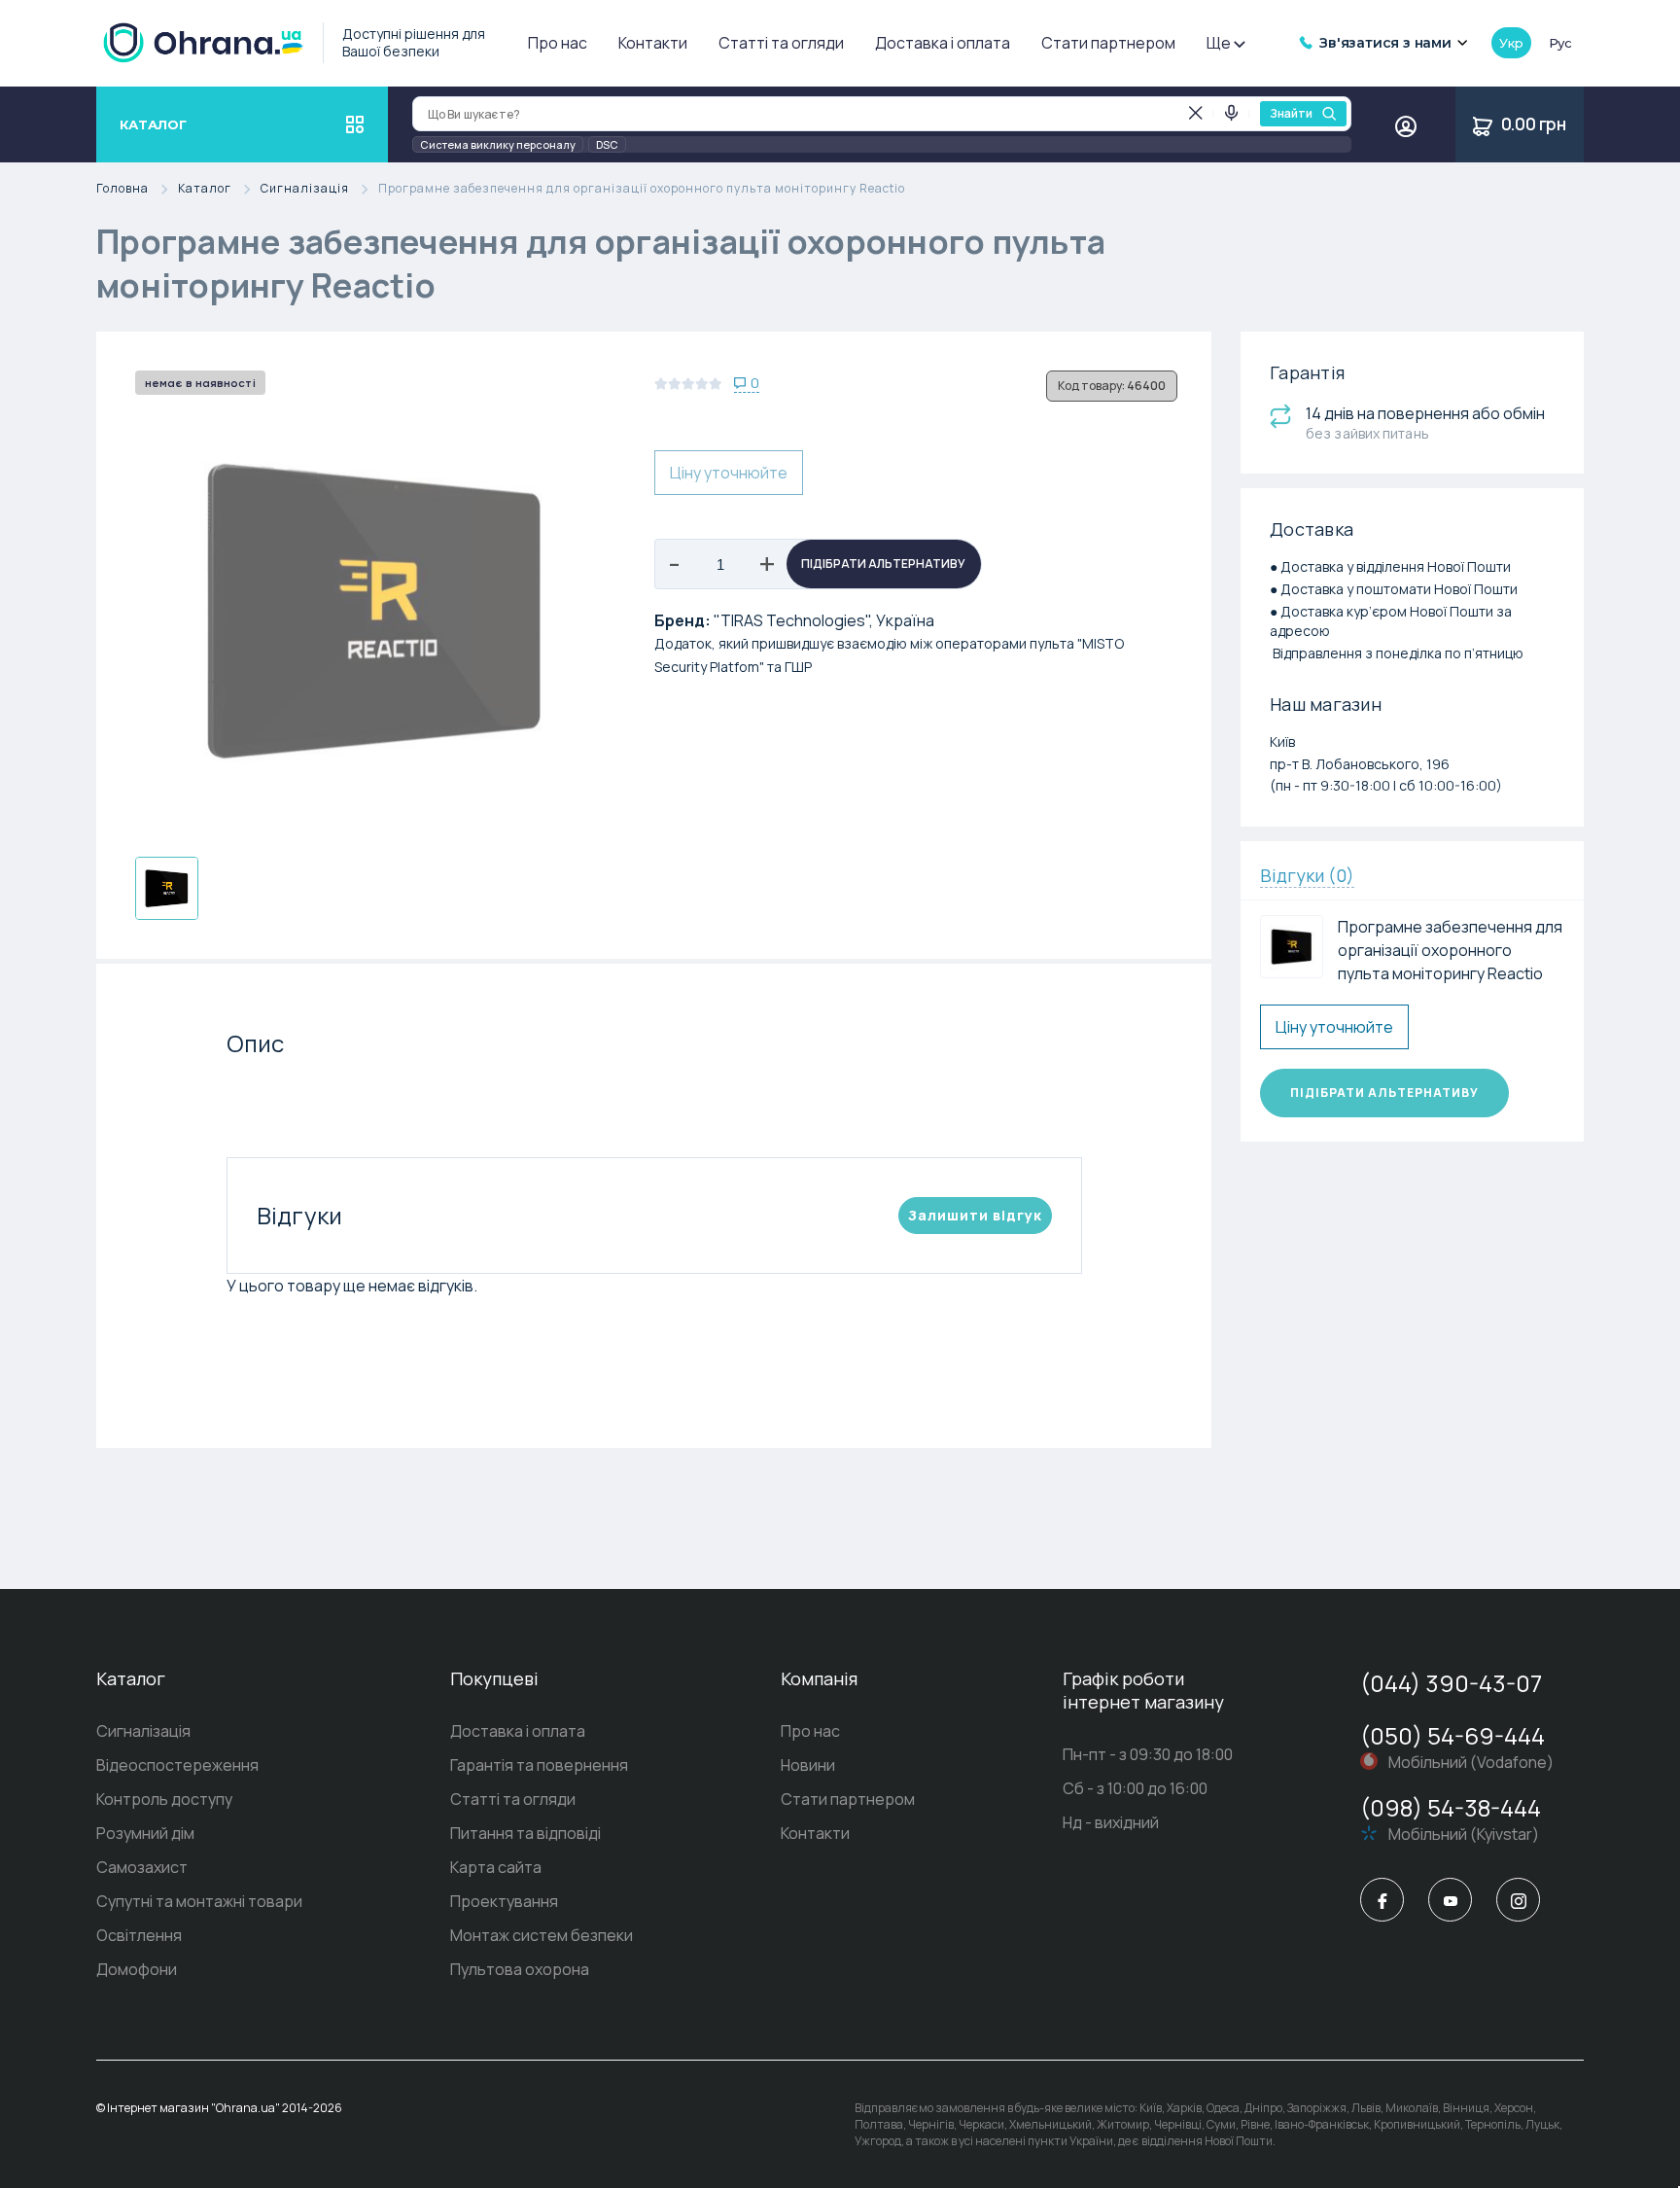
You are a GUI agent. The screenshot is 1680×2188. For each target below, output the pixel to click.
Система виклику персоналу (498, 144)
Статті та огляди (781, 43)
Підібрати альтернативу (883, 564)
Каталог (205, 189)
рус (1560, 43)
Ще (1219, 43)
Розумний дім (145, 1833)
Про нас (558, 43)
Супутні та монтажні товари (199, 1901)
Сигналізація (305, 189)
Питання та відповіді (525, 1833)
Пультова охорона (520, 1969)
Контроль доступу (164, 1799)
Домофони (137, 1969)
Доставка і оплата (943, 43)
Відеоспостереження (177, 1765)
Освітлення (139, 1935)
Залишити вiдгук (975, 1215)
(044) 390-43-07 (1451, 1683)
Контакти (653, 43)
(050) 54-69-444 (1452, 1735)
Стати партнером (1108, 43)
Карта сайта (496, 1867)
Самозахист (142, 1867)
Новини (808, 1765)
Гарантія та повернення (539, 1765)
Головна (122, 189)
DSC (607, 144)
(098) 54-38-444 (1451, 1807)
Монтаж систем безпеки (542, 1935)
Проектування (504, 1901)
